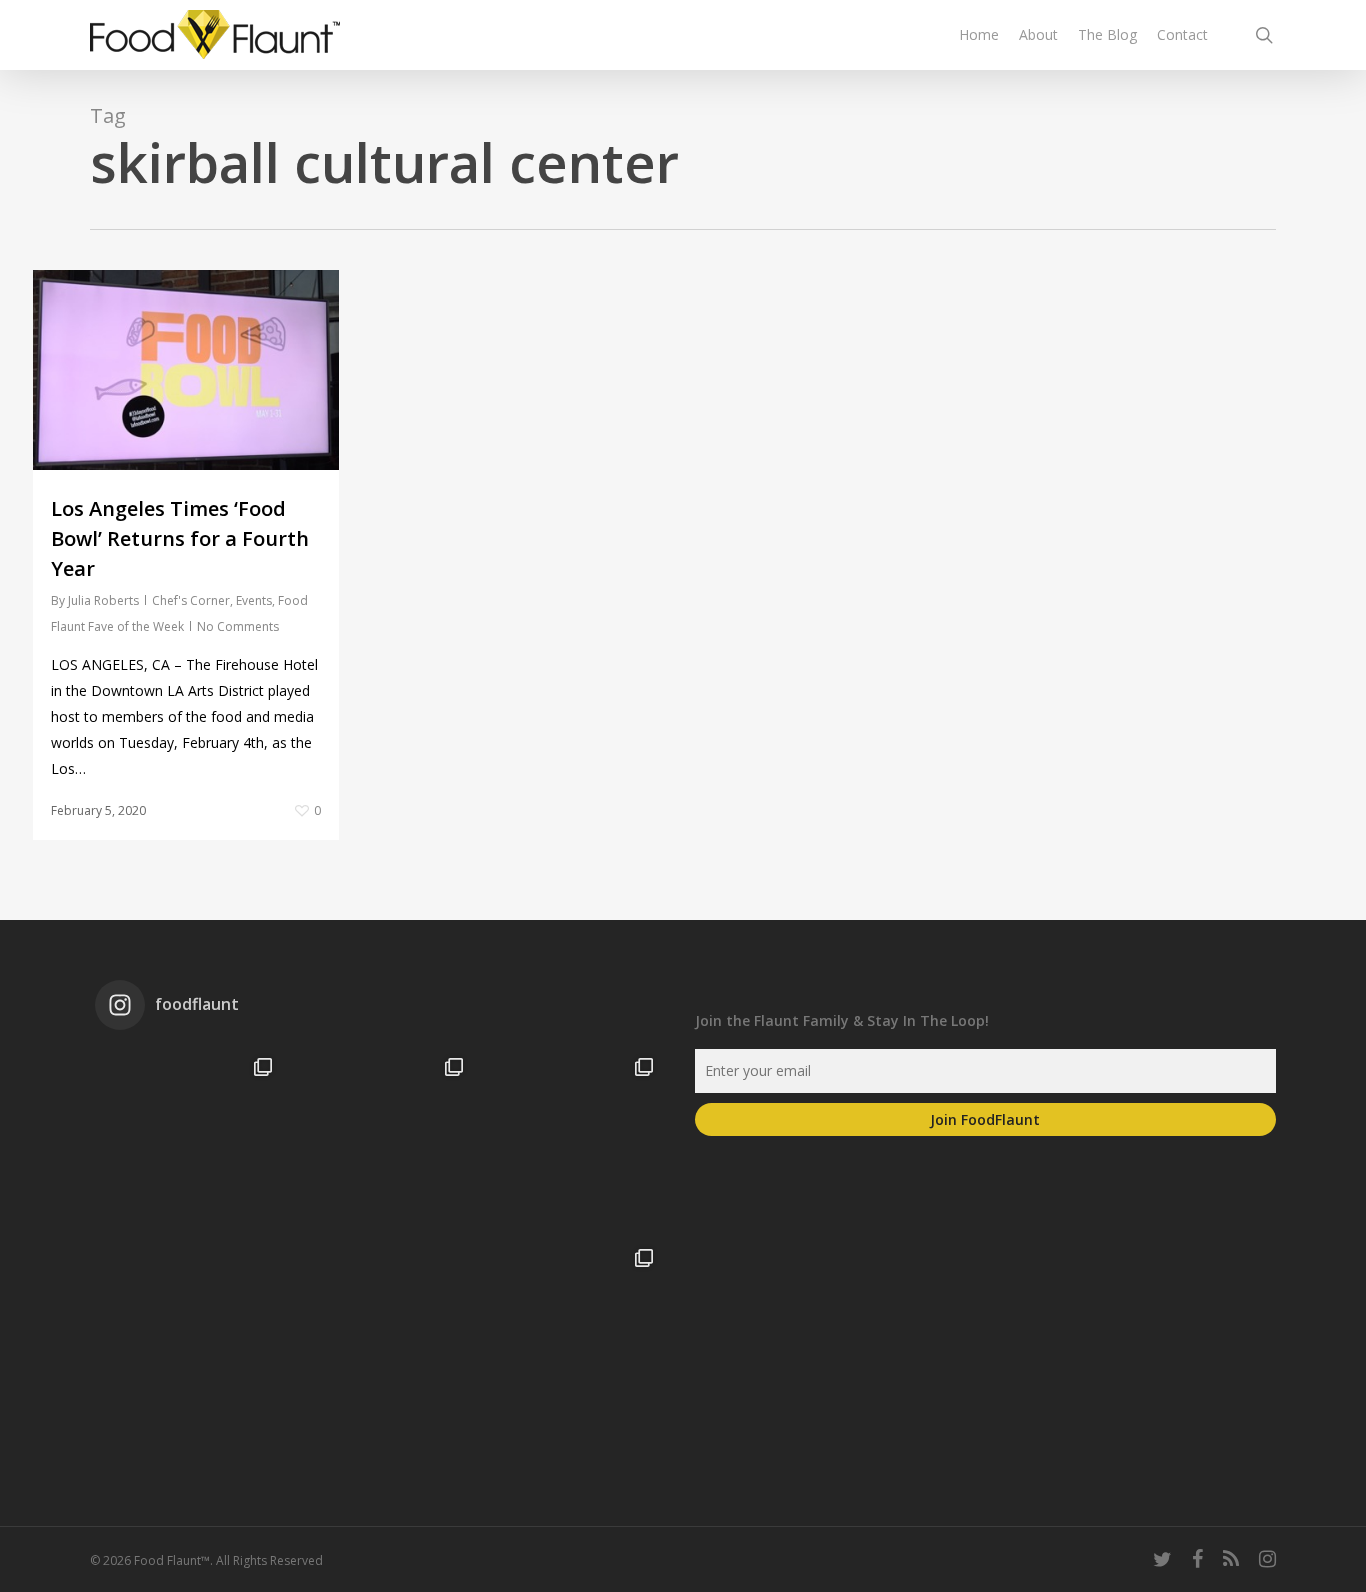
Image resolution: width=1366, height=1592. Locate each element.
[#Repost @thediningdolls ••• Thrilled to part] (380, 1331)
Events (254, 600)
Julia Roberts (103, 600)
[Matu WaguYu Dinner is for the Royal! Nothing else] (380, 1140)
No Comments (238, 626)
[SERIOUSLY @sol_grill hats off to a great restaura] (571, 1140)
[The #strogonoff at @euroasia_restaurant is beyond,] (190, 1140)
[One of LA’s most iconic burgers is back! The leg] (190, 1331)
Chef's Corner (191, 600)
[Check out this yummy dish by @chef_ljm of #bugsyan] (571, 1331)
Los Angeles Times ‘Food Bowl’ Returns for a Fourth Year (180, 538)
